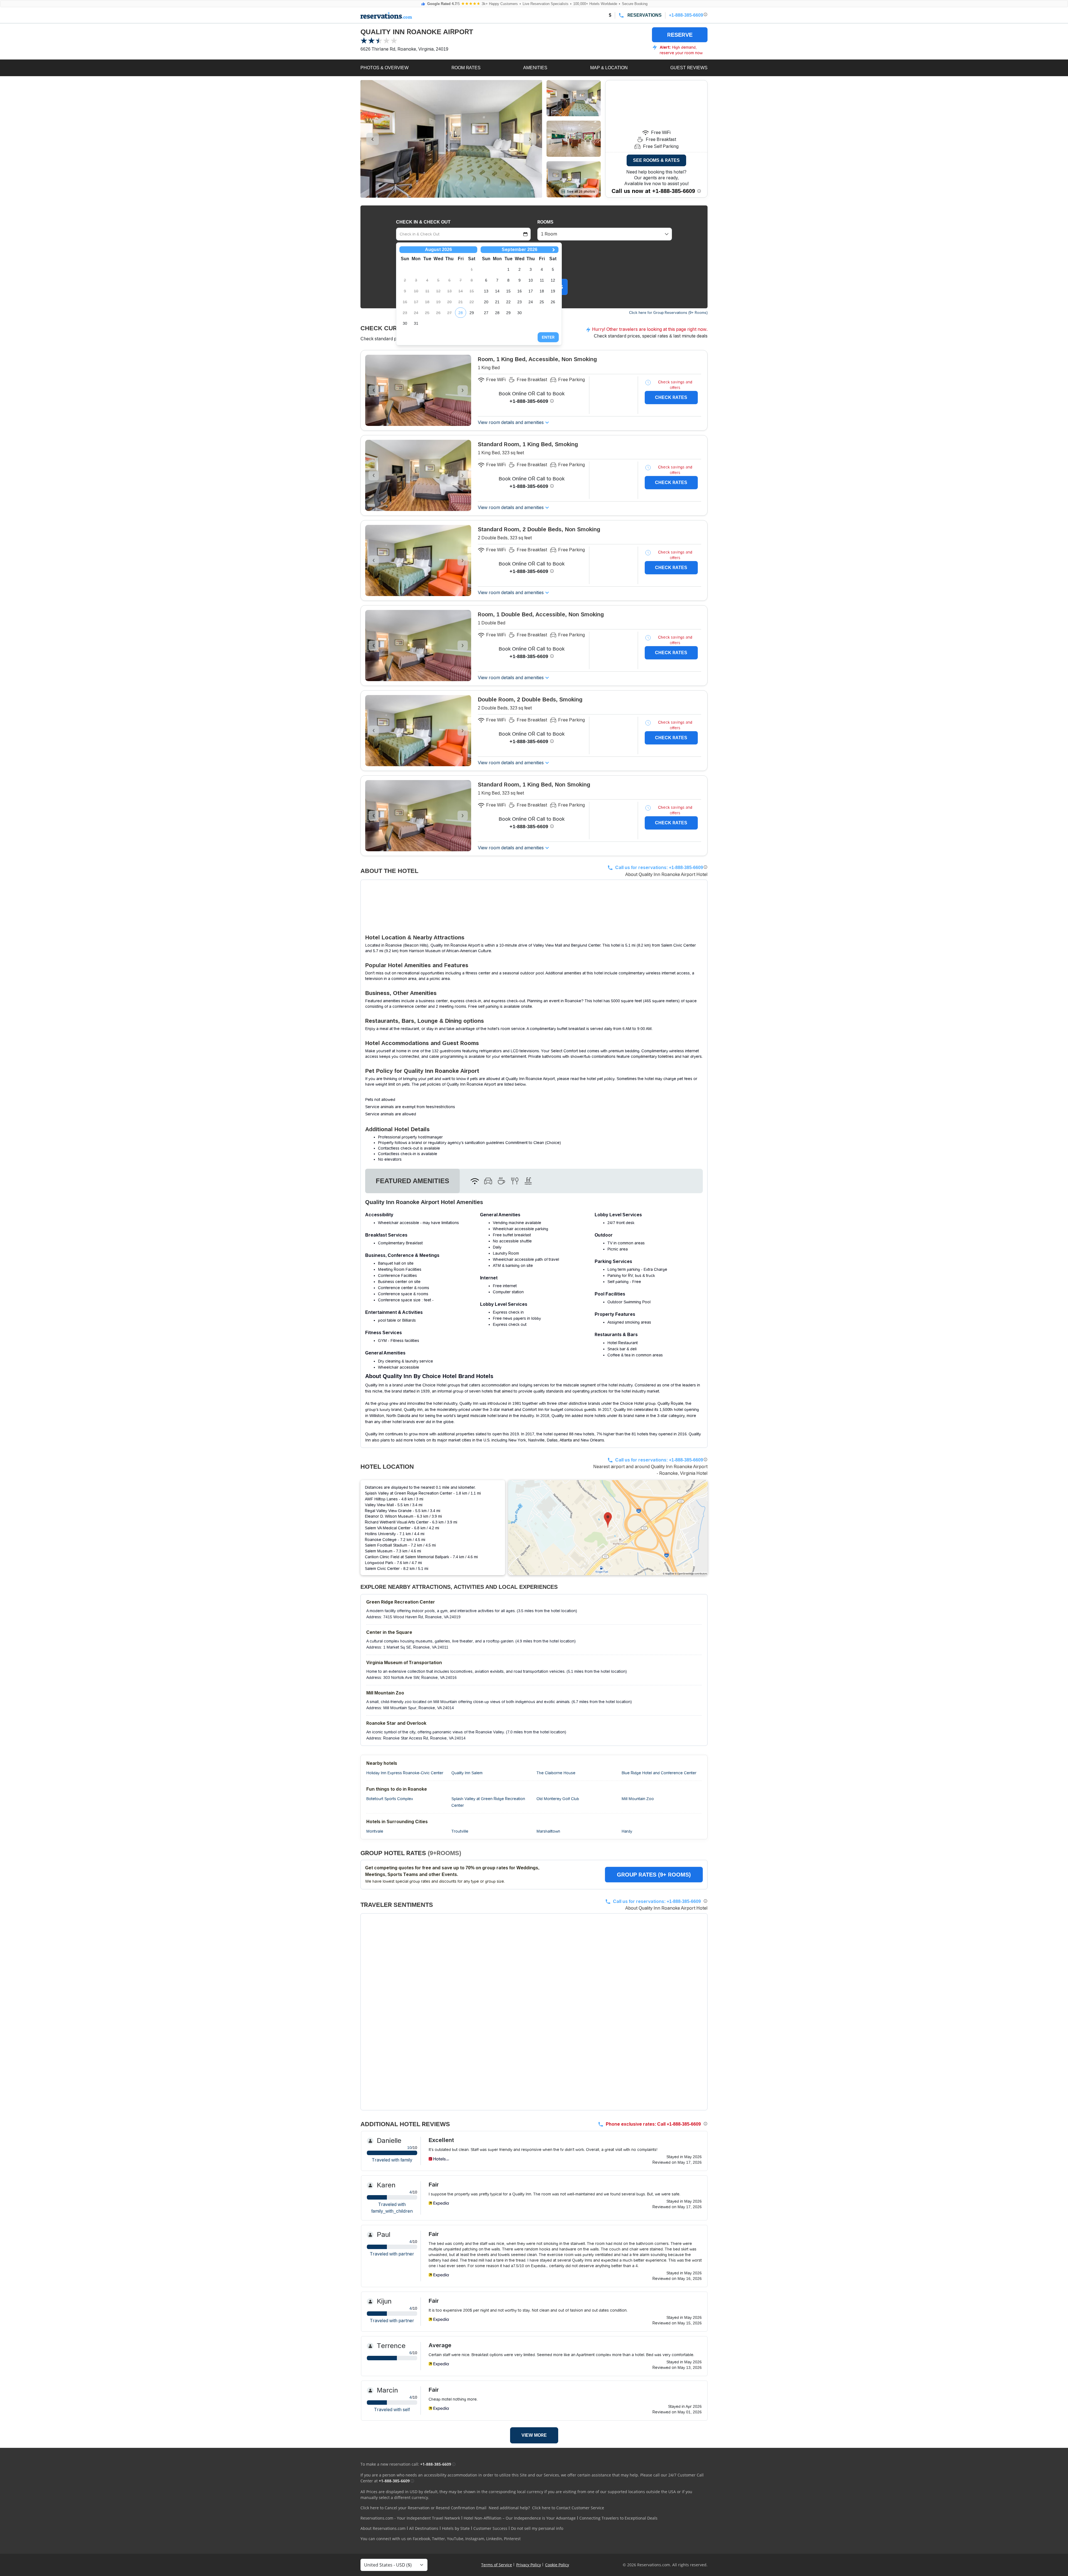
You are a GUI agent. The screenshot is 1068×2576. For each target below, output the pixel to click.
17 (531, 291)
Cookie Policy (557, 2565)
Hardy (627, 1831)
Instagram (475, 2539)
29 (472, 313)
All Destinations (424, 2528)
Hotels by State (456, 2528)
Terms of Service (497, 2565)
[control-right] (530, 139)
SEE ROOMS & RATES (656, 160)
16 (520, 291)
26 (553, 302)
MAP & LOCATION (609, 68)
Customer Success (490, 2528)
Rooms (545, 222)
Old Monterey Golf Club (558, 1799)
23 (520, 302)
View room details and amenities (511, 422)
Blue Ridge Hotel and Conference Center (659, 1773)
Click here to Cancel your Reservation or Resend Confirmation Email (423, 2508)
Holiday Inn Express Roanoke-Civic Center (405, 1773)
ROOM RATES (466, 68)
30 (405, 323)
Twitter (438, 2539)
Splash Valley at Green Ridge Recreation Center (488, 1802)
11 (542, 280)
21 (497, 302)
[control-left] (373, 139)
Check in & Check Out (423, 222)
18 (542, 291)
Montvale (375, 1831)
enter (548, 337)
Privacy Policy (529, 2565)
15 (508, 291)
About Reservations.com (383, 2528)
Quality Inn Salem (467, 1773)
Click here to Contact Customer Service (568, 2508)
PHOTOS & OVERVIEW (385, 68)
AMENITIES (535, 68)
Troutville (460, 1831)
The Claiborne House (556, 1773)
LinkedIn (494, 2539)
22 (508, 302)
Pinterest (512, 2539)
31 (416, 323)
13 (486, 291)
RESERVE (680, 35)
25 (542, 302)
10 (531, 280)
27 (486, 313)
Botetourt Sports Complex (390, 1799)
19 (553, 291)
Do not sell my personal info (537, 2528)
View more (534, 2435)
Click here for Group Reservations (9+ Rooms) (668, 313)
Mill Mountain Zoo (638, 1799)
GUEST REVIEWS (689, 68)
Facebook (421, 2539)
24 (531, 302)
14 (497, 291)
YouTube (455, 2539)
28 (461, 313)
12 (553, 280)
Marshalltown (548, 1831)
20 (486, 302)
